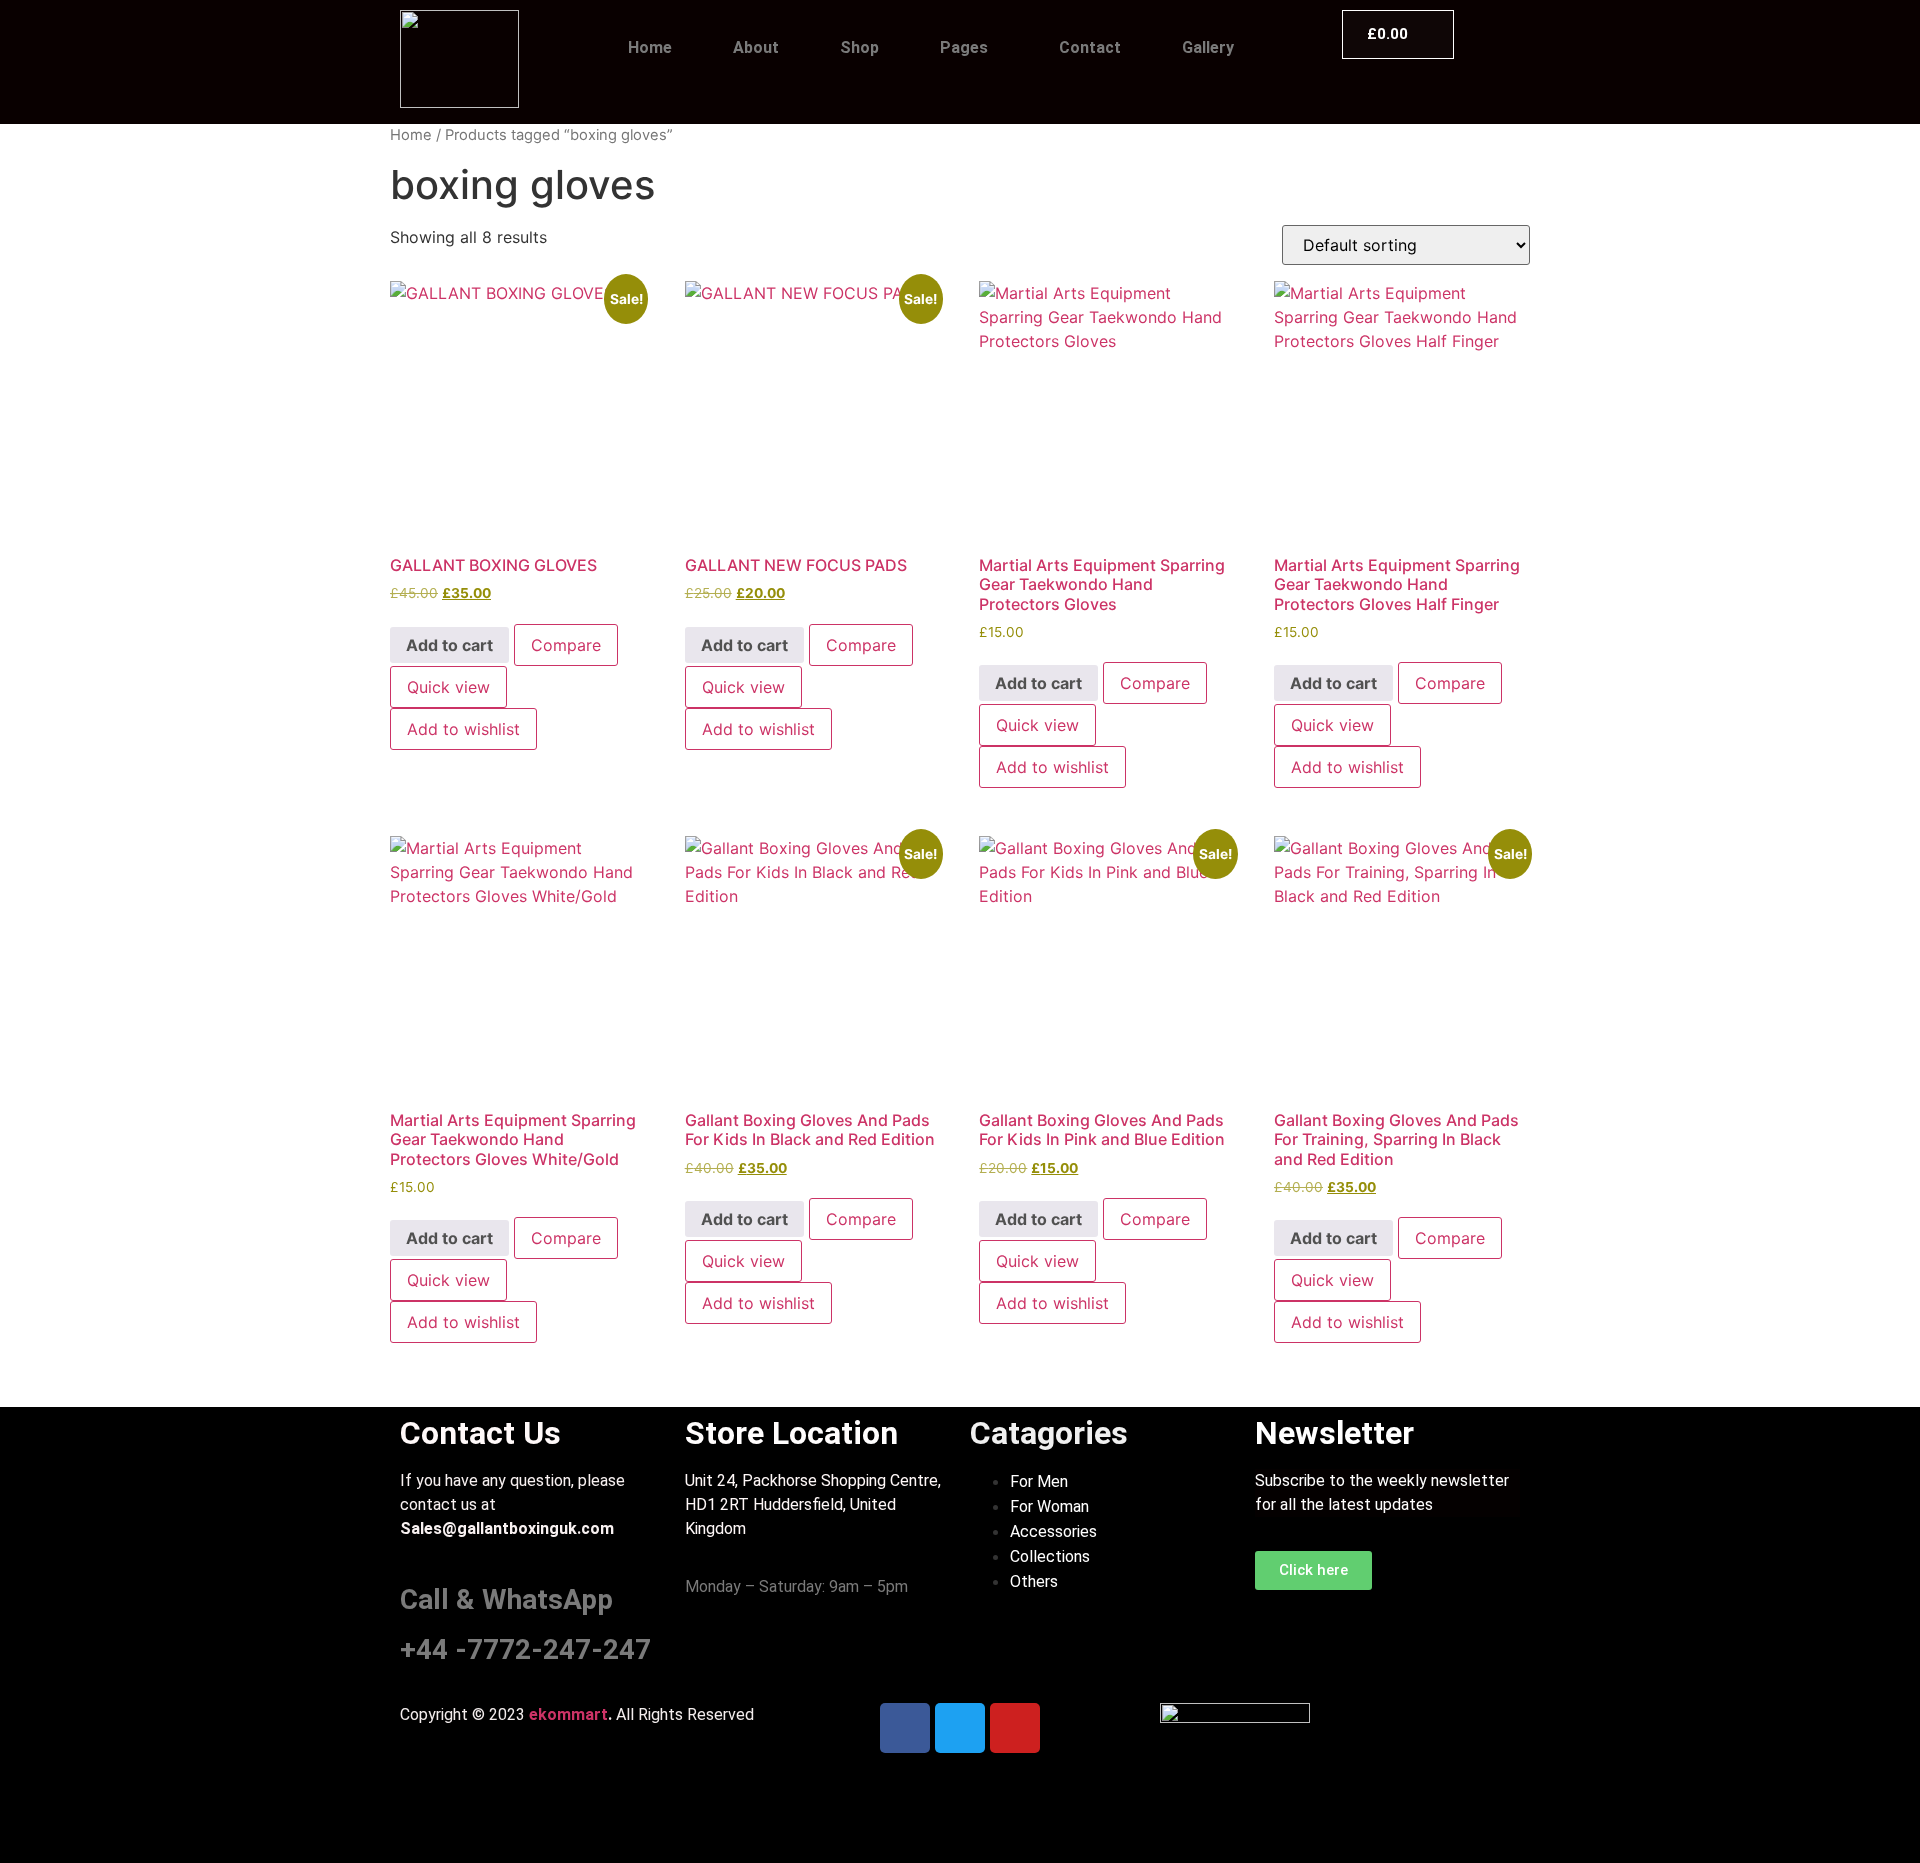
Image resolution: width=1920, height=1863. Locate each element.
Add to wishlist (463, 729)
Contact (1090, 47)
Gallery (1208, 47)
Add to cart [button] (449, 645)
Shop (859, 47)
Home (650, 47)
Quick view (448, 687)
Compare (566, 645)
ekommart (568, 1714)
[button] (969, 48)
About (756, 47)
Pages (964, 47)
